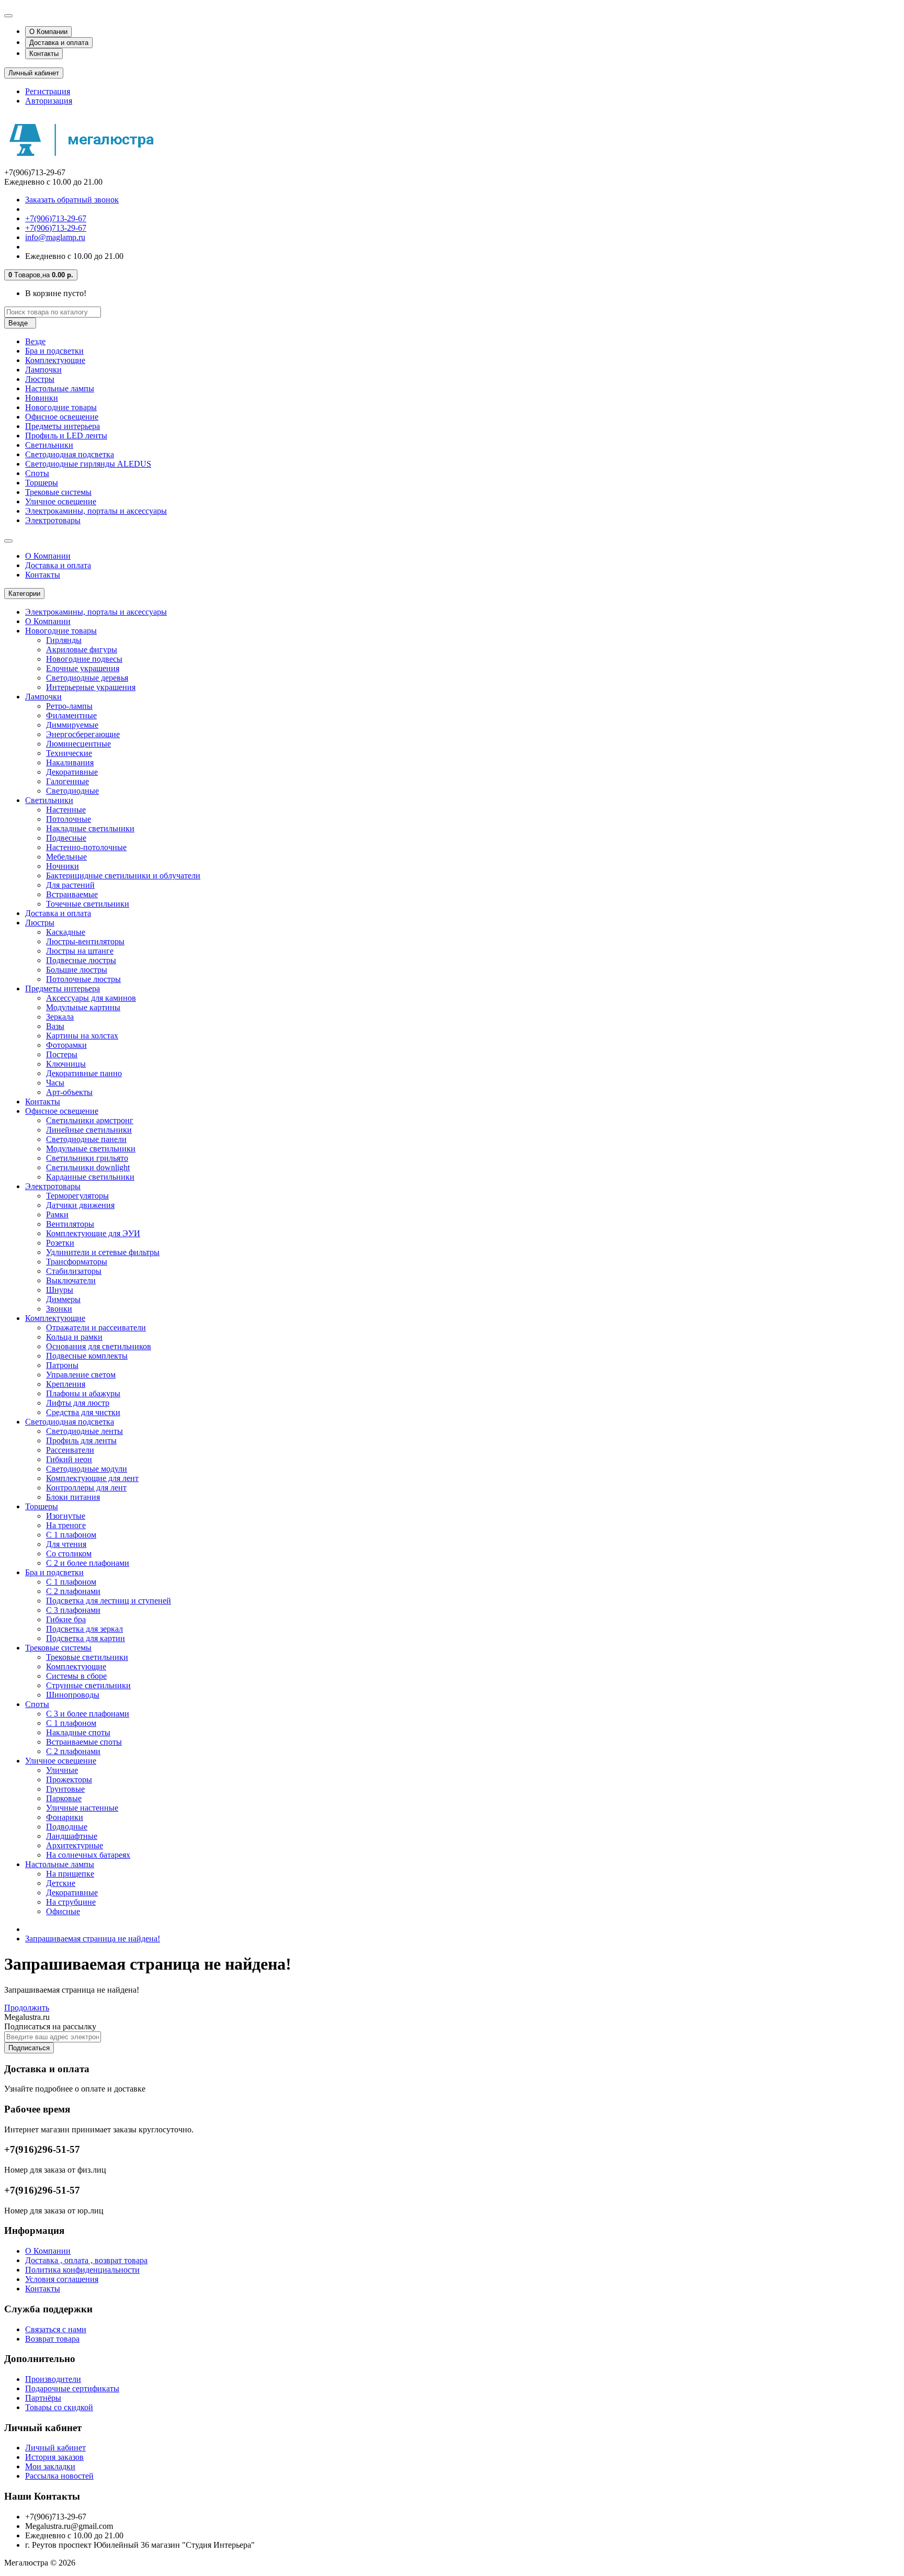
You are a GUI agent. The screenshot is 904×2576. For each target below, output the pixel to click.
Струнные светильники (88, 1685)
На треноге (66, 1525)
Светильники (49, 445)
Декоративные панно (84, 1073)
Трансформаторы (77, 1262)
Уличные (62, 1770)
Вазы (55, 1026)
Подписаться (29, 2048)
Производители (53, 2379)
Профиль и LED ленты (66, 436)
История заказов (54, 2457)
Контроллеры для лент (86, 1488)
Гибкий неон (69, 1459)
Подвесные (66, 838)
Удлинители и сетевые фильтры (103, 1252)
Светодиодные (72, 791)
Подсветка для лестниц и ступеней (109, 1601)
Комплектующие (55, 360)
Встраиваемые (72, 894)
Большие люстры (77, 970)
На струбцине (71, 1902)
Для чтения (66, 1544)
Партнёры (43, 2398)
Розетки (60, 1243)
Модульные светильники (91, 1149)
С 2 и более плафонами (88, 1563)
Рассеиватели (70, 1450)
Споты (37, 473)
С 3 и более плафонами (88, 1714)
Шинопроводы (73, 1695)
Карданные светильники (90, 1177)
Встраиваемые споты (84, 1742)
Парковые (64, 1798)
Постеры (62, 1054)
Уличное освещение (61, 501)
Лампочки (43, 370)
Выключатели (71, 1280)
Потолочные (69, 819)
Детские (61, 1883)
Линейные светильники (89, 1130)
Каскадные (66, 932)
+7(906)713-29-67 (56, 218)
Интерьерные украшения (91, 687)
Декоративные (72, 772)
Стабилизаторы (74, 1271)
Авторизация (49, 101)
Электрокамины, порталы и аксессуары (96, 511)
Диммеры (63, 1299)
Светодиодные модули (87, 1469)
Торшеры (42, 483)
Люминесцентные (78, 744)
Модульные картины (83, 1007)
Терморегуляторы (77, 1196)
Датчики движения (80, 1205)
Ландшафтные (72, 1836)
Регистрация (48, 91)
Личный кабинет (55, 2448)
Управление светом (81, 1375)
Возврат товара (52, 2339)
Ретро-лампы (69, 706)
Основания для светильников (99, 1346)
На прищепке (70, 1874)
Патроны (62, 1365)
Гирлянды (64, 640)
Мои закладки (50, 2466)
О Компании (48, 32)
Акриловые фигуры (82, 649)
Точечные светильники (88, 904)
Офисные (63, 1911)
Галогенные (67, 781)
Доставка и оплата (59, 43)
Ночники (63, 866)
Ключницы (66, 1064)
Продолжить (27, 2008)
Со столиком (69, 1553)
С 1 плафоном (71, 1535)
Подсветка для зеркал (84, 1629)
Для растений (70, 885)
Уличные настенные (82, 1808)
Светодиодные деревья (87, 678)
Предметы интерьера (63, 426)
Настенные (66, 810)
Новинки (42, 398)
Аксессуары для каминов (91, 998)
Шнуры (60, 1290)
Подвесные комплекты (87, 1356)
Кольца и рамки (74, 1337)
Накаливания (70, 762)
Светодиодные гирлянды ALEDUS (88, 464)
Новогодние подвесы (84, 659)
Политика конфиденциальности (82, 2270)
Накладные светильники (90, 828)
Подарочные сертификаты (72, 2388)
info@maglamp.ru (55, 237)
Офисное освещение (62, 417)
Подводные (67, 1827)
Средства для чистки (83, 1412)
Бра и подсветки (54, 351)
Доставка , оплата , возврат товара (86, 2260)
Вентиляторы (70, 1224)
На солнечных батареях (88, 1855)
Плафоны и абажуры (83, 1393)
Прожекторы (69, 1780)
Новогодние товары (61, 407)
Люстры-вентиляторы (85, 941)
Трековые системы (58, 492)
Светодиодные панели (86, 1139)
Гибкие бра (66, 1619)
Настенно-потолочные (86, 847)
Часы (55, 1083)
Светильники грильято (87, 1158)
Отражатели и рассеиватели (96, 1327)
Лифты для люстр (78, 1403)
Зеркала (60, 1017)
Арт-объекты (69, 1092)
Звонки (59, 1309)
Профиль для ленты (81, 1440)
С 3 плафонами (73, 1610)
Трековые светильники (87, 1657)
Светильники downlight (88, 1167)
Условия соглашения (62, 2279)
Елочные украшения (83, 668)
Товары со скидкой (59, 2407)
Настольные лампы (60, 388)
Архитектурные (75, 1845)
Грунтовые (65, 1789)
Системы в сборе (76, 1676)
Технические (69, 753)
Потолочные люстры (83, 979)
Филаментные (71, 715)
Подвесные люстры (81, 960)
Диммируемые (72, 725)
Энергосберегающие (83, 734)
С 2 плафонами (73, 1591)
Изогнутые (66, 1516)
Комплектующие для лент (92, 1478)
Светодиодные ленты (84, 1431)
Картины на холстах (82, 1036)
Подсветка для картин (86, 1638)
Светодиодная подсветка (70, 454)
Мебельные (66, 857)
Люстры (40, 379)
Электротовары (53, 520)
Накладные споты (78, 1732)
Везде (35, 341)
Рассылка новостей (59, 2476)
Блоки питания (73, 1497)
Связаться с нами (56, 2329)
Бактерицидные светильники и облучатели (123, 875)
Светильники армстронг (90, 1120)
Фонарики (65, 1817)
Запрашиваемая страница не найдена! (93, 1939)
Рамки (57, 1214)
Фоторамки (66, 1045)
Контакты (44, 54)
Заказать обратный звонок (72, 200)
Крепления (66, 1384)
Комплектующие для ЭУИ (93, 1233)
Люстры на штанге (80, 951)
